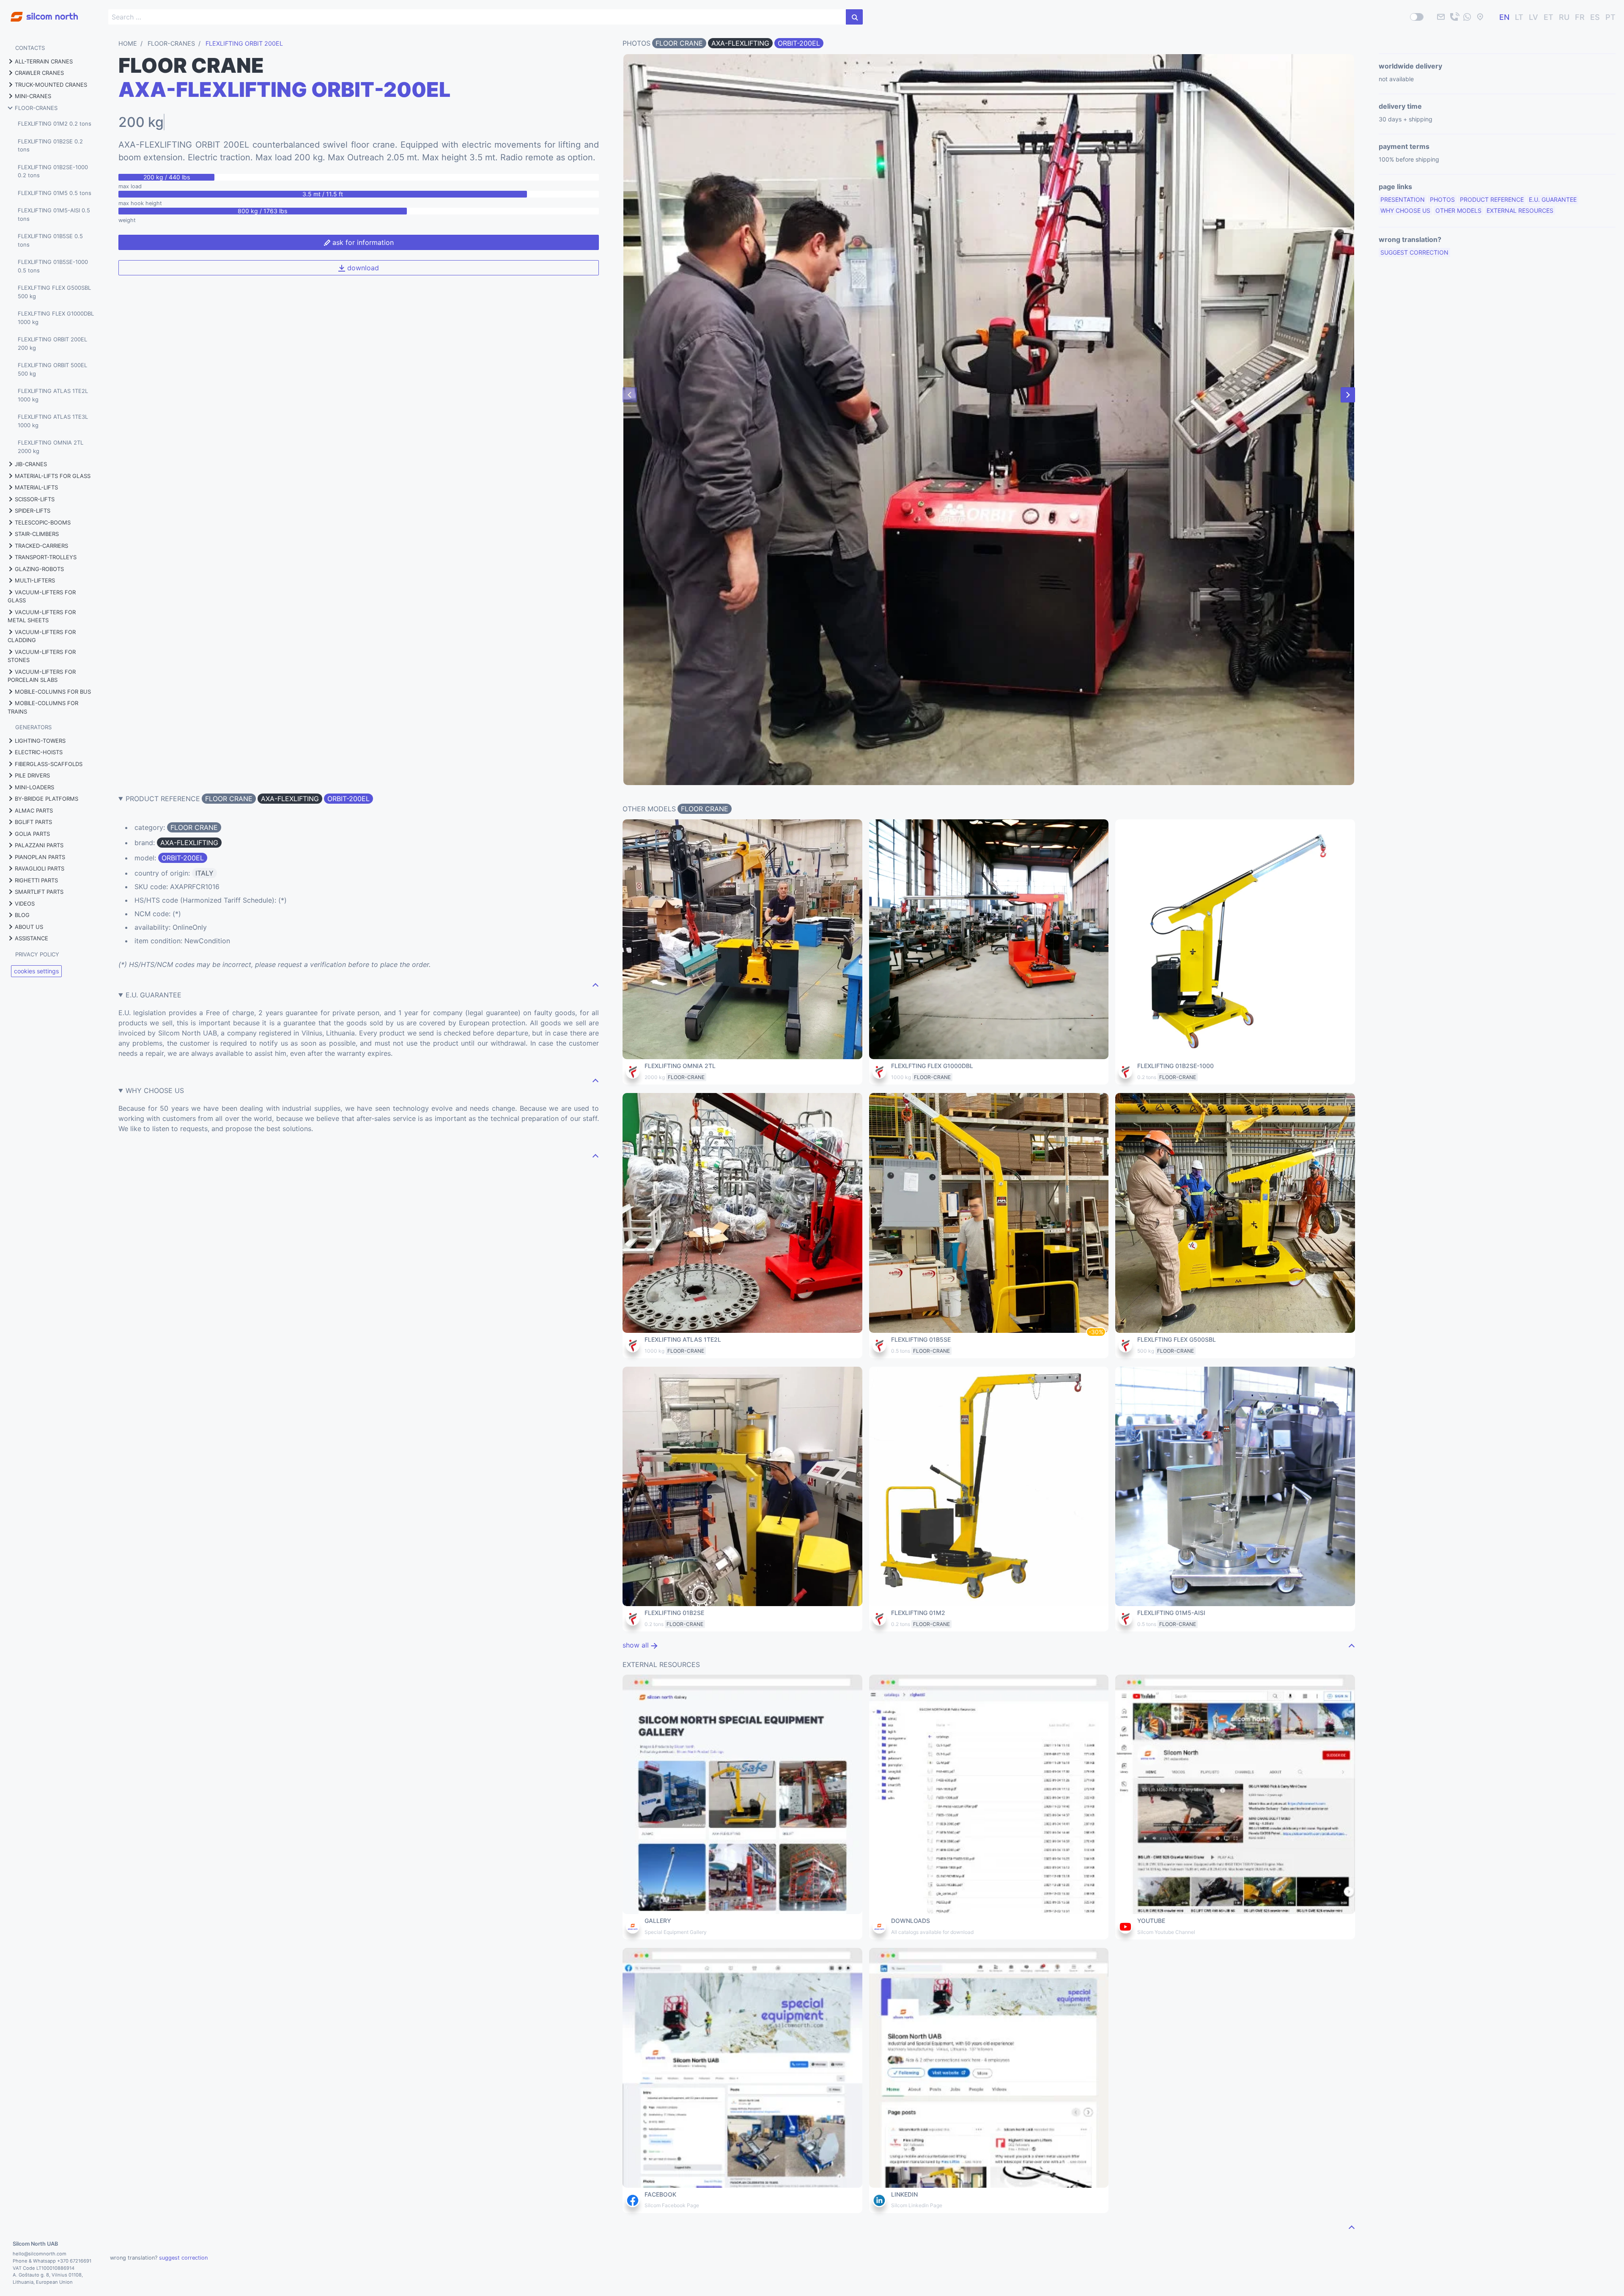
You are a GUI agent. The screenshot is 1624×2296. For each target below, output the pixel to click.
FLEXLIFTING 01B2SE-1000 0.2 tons (53, 171)
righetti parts (36, 880)
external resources (1520, 210)
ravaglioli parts (40, 868)
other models (1458, 210)
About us (29, 927)
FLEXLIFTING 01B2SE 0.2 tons (50, 146)
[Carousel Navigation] (989, 395)
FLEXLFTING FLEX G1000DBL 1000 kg (56, 318)
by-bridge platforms (47, 799)
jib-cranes (31, 464)
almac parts (34, 810)
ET (1549, 17)
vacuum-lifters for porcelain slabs (42, 676)
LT (1519, 17)
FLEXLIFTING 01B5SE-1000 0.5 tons (53, 266)
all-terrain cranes (44, 61)
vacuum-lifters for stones (42, 656)
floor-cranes (36, 108)
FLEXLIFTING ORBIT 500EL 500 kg (52, 369)
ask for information (362, 242)
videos (25, 904)
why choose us (1405, 210)
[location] (1480, 17)
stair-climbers (37, 534)
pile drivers (32, 775)
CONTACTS (30, 48)
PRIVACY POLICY (37, 954)
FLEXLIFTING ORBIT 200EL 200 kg (52, 343)
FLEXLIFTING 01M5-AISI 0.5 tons (54, 214)
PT (1610, 17)
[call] (1454, 17)
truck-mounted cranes (51, 85)
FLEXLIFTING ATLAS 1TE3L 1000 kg (53, 421)
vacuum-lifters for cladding (42, 636)
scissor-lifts (35, 499)
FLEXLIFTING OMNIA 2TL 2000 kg (51, 447)
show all (637, 1645)
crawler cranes (39, 73)
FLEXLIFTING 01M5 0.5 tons (55, 193)
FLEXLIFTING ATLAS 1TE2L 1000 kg (53, 395)
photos (1442, 199)
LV (1533, 17)
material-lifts (36, 487)
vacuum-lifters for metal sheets (42, 616)
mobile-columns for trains (43, 707)
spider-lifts (33, 511)
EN (1504, 17)
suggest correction (1414, 252)
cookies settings (36, 971)
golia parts (32, 834)
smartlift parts (39, 892)
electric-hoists (39, 752)
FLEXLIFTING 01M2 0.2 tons (55, 124)
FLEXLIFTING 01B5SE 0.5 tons (50, 240)
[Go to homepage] (39, 12)
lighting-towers (40, 741)
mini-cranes (33, 96)
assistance (32, 938)
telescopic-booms (43, 522)
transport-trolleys (46, 557)
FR (1580, 17)
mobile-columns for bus (53, 692)
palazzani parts (39, 845)
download (362, 268)
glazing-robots (39, 569)
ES (1595, 17)
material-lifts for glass (53, 476)
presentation (1403, 199)
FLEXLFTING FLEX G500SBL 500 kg (54, 292)
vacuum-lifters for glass (42, 596)
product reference (1492, 199)
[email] (1441, 17)
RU (1564, 17)
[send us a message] (1467, 17)
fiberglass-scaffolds (49, 764)
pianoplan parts (40, 857)
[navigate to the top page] (595, 985)
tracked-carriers (41, 546)
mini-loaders (34, 787)
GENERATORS (33, 727)
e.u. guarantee (1553, 199)
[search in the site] (854, 17)
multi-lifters (35, 580)
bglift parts (33, 822)
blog (22, 915)
